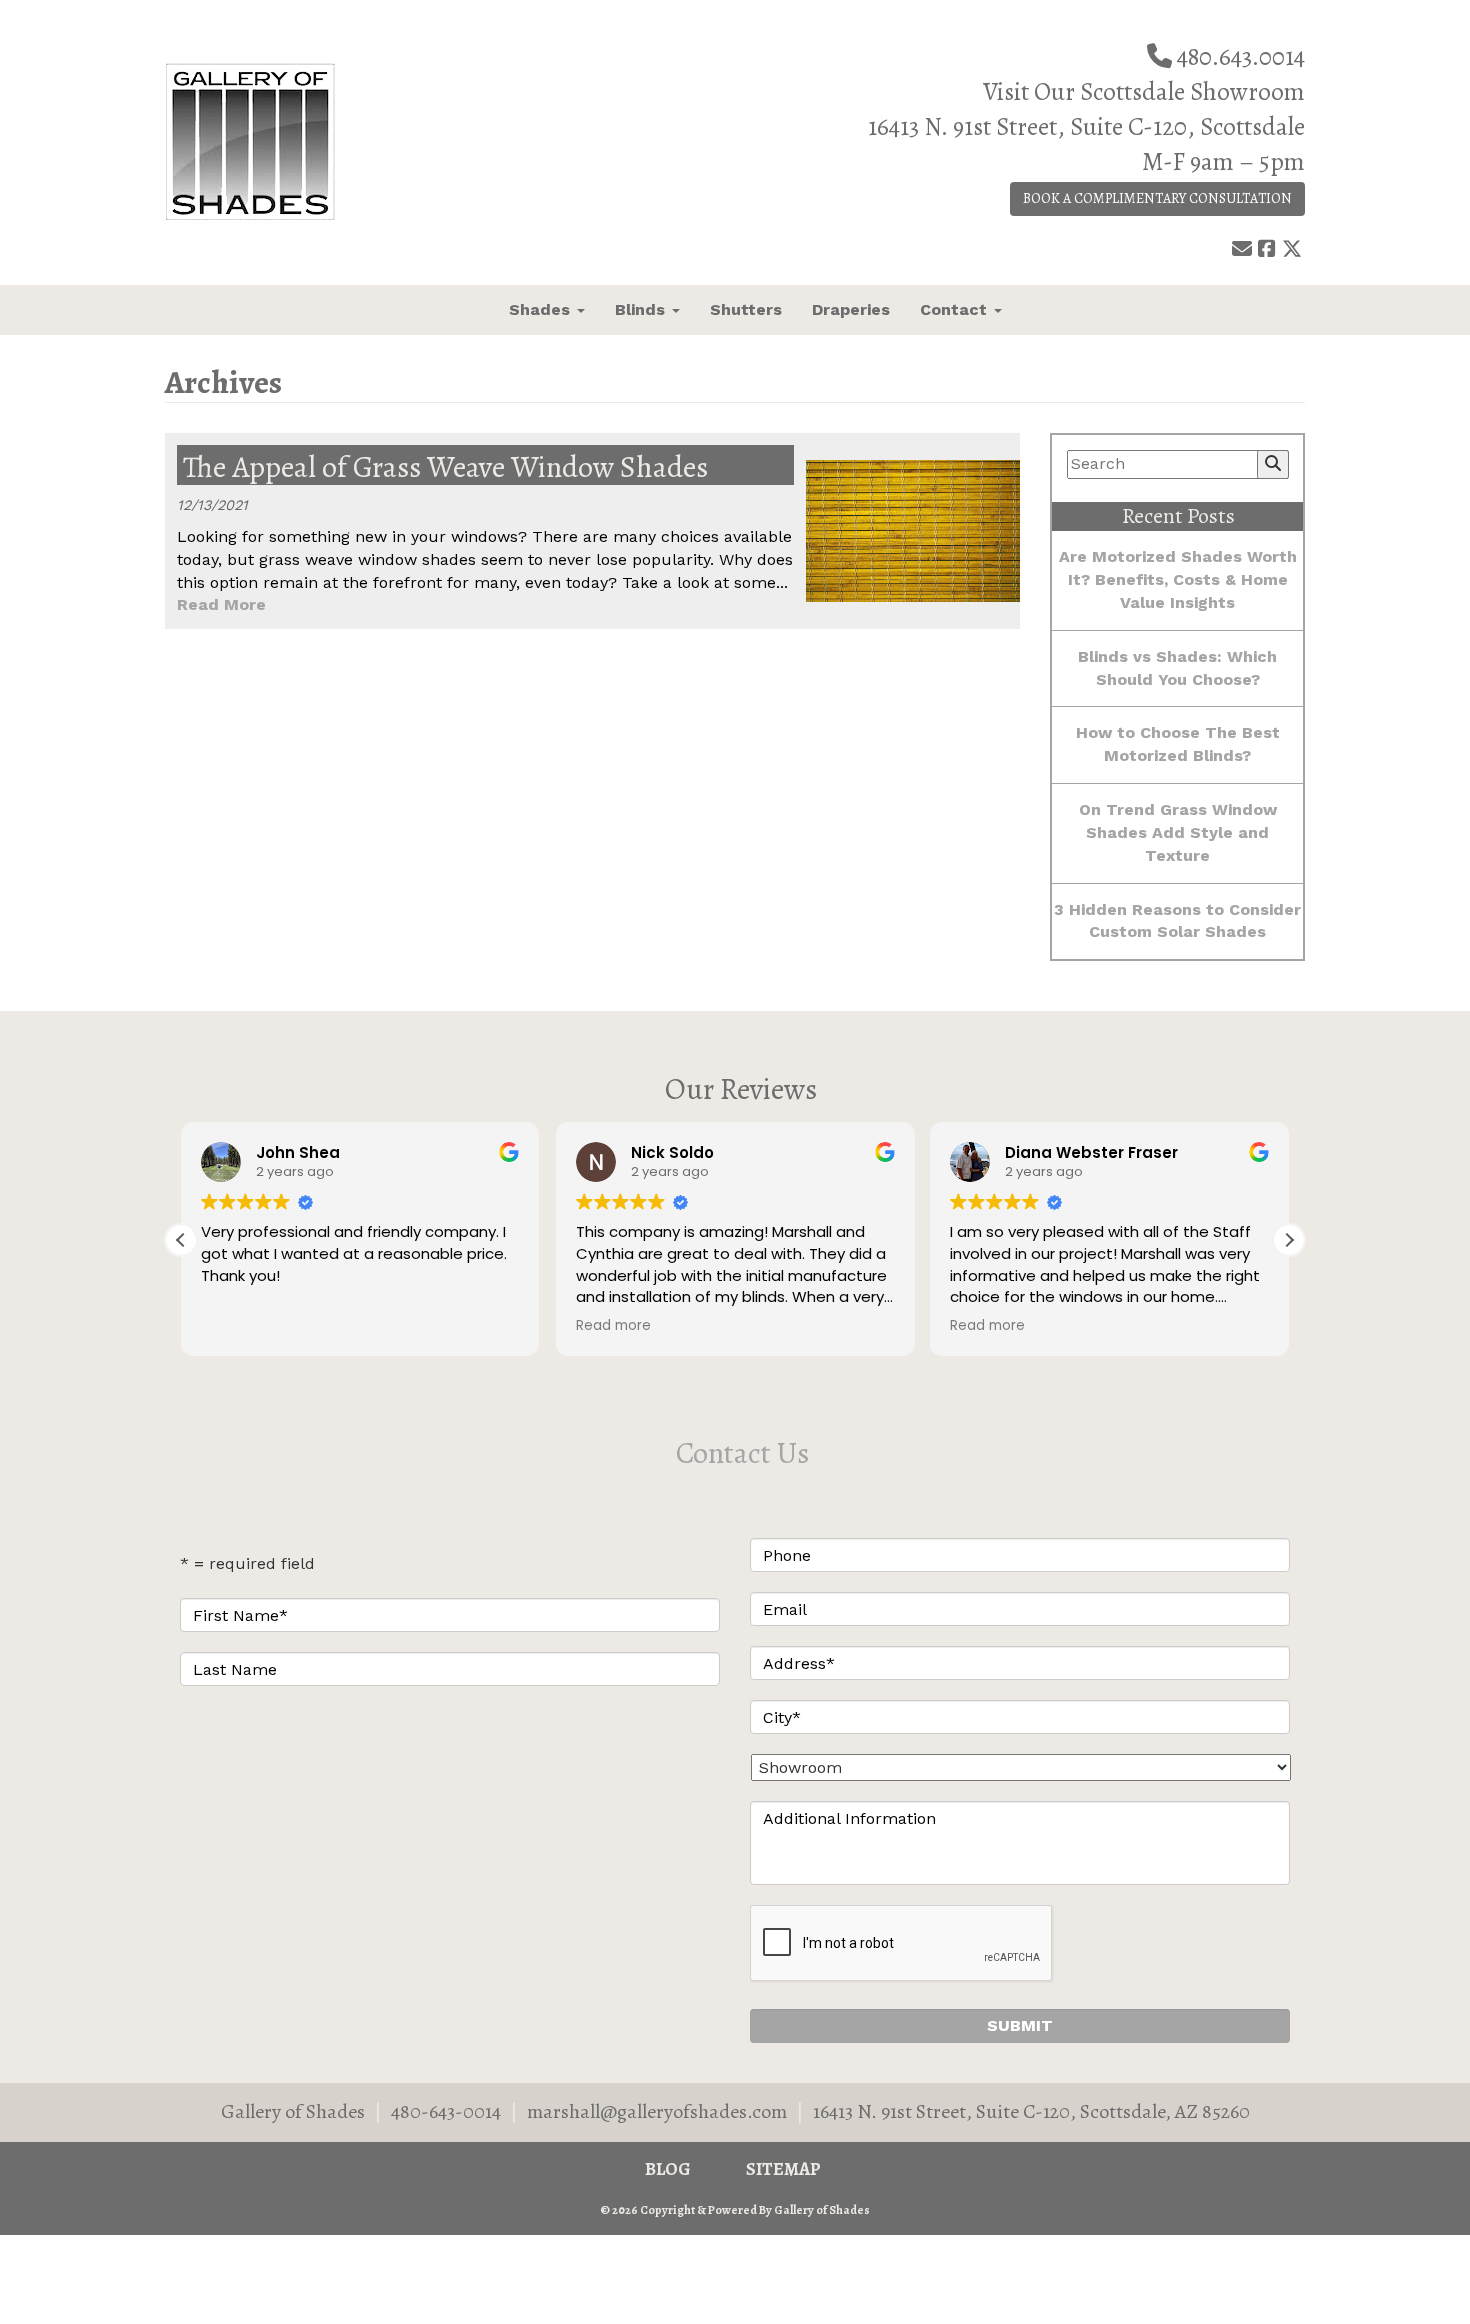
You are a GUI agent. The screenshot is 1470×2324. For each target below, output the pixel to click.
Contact (956, 309)
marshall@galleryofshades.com (657, 2111)
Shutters (746, 309)
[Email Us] (1242, 249)
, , (1031, 2111)
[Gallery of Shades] (296, 142)
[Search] (1273, 464)
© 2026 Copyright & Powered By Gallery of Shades (735, 2210)
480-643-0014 (446, 2111)
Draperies (851, 309)
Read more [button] (613, 1326)
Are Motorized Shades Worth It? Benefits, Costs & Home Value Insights (1178, 579)
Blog (668, 2169)
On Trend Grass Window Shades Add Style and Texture (1178, 832)
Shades (542, 309)
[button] (1289, 1240)
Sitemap (783, 2169)
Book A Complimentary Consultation (1157, 198)
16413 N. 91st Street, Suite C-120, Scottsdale (1086, 127)
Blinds (642, 309)
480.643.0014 (1241, 57)
